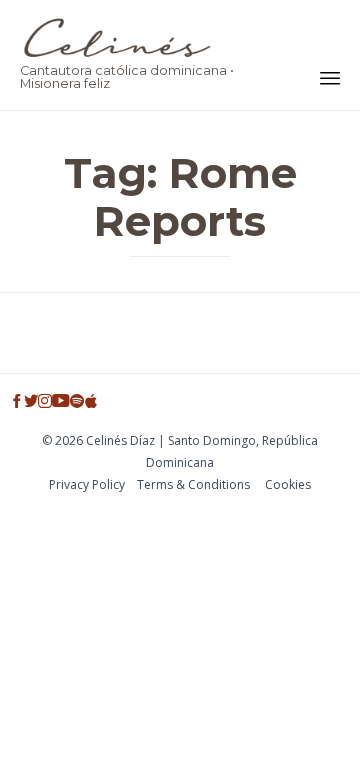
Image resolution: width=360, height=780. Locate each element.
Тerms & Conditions (193, 484)
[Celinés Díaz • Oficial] (133, 37)
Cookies (288, 484)
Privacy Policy (87, 484)
